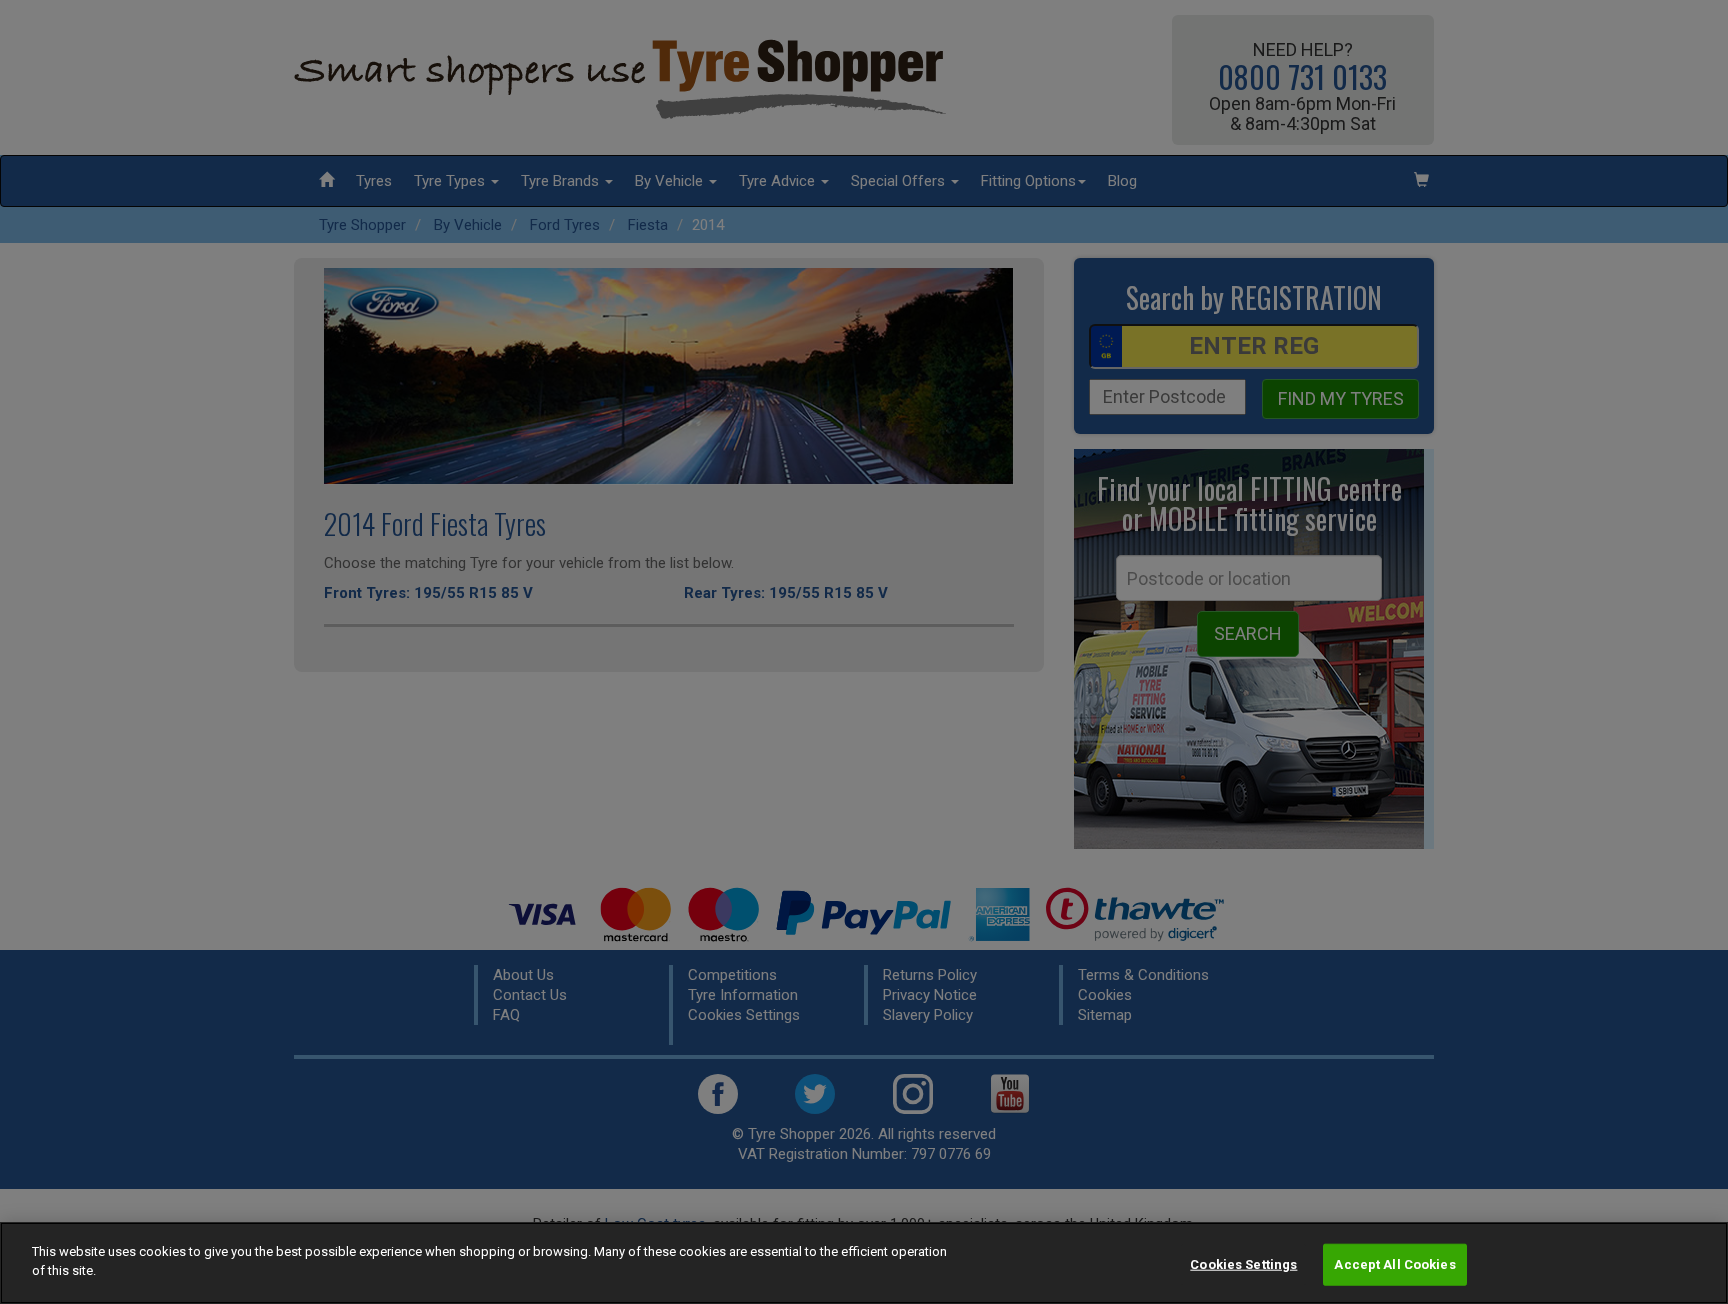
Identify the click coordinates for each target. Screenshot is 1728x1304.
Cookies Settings (1243, 1264)
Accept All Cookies (1394, 1264)
